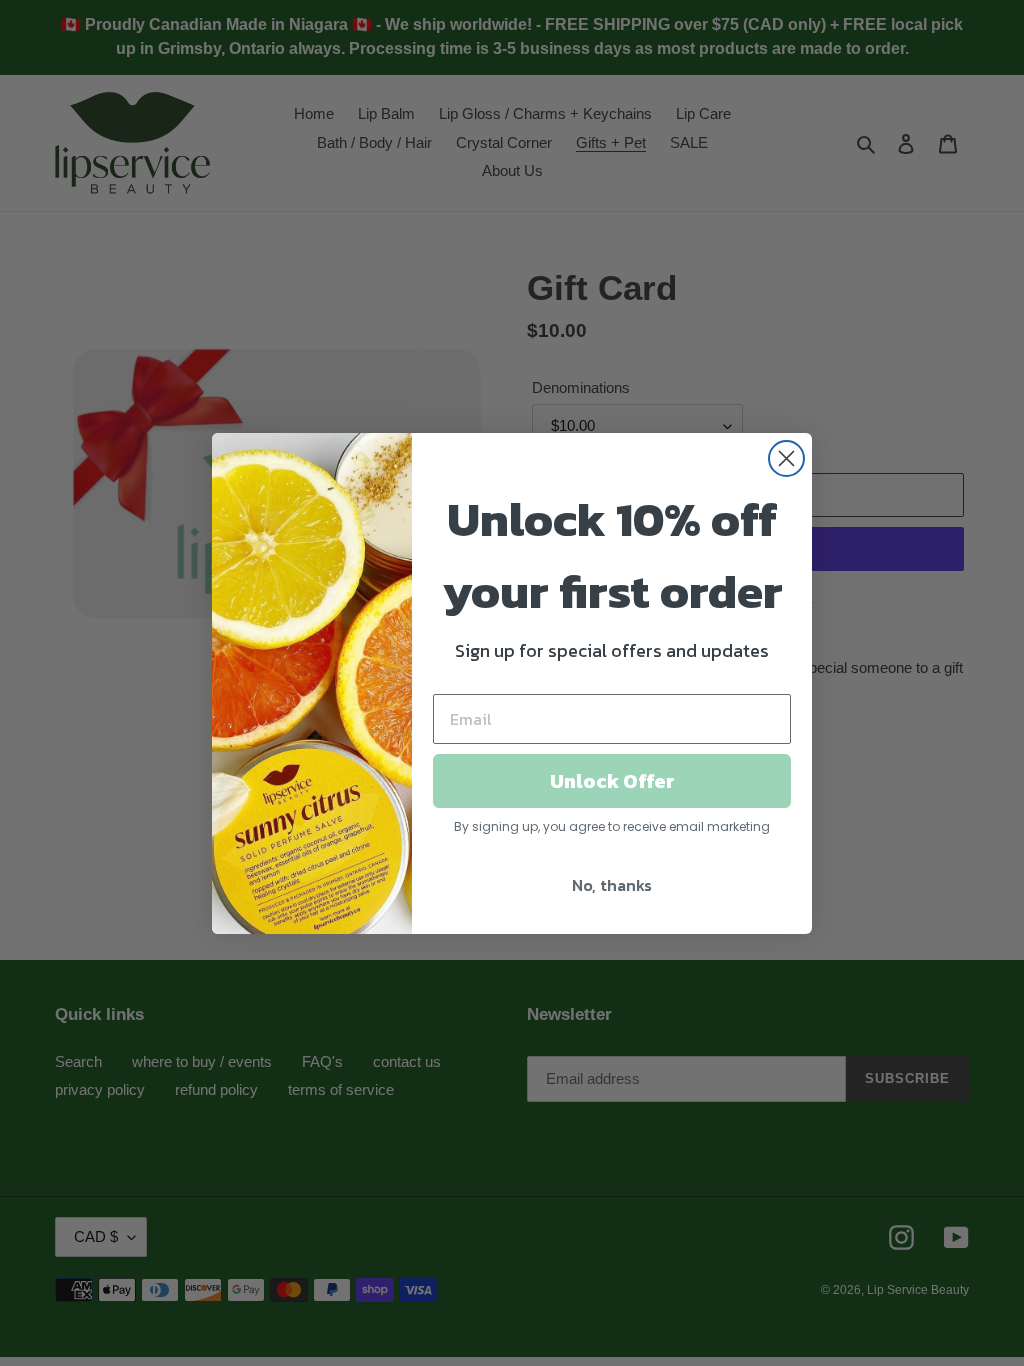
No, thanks (612, 885)
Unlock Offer (612, 781)
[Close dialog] (786, 458)
